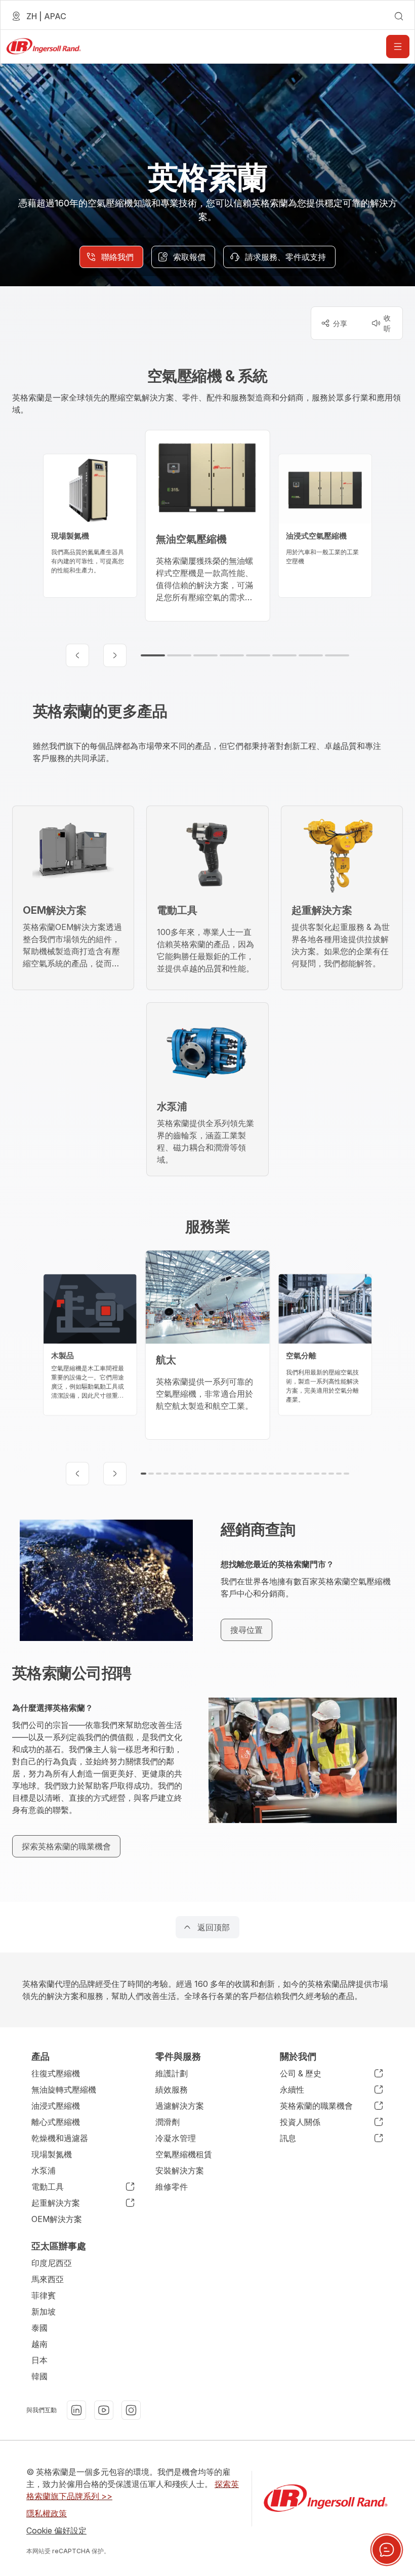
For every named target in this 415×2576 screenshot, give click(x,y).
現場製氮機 (52, 2154)
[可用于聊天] (387, 2550)
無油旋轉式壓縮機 (64, 2090)
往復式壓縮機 (56, 2073)
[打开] (398, 47)
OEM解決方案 (57, 2219)
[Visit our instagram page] (131, 2410)
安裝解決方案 (180, 2170)
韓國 (39, 2376)
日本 (39, 2360)
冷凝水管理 (176, 2138)
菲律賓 (44, 2295)
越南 (39, 2344)
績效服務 (172, 2090)
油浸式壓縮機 (56, 2106)
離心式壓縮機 (56, 2122)
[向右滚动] (115, 655)
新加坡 (44, 2312)
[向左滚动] (77, 655)
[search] (399, 16)
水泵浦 (44, 2170)
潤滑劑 (168, 2122)
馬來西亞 (48, 2279)
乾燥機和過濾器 (60, 2138)
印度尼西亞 (52, 2263)
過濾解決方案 (180, 2106)
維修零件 (172, 2187)
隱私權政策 (47, 2513)
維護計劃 (172, 2073)
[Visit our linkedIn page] (76, 2410)
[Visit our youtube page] (104, 2410)
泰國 (39, 2328)
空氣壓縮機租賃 (184, 2154)
